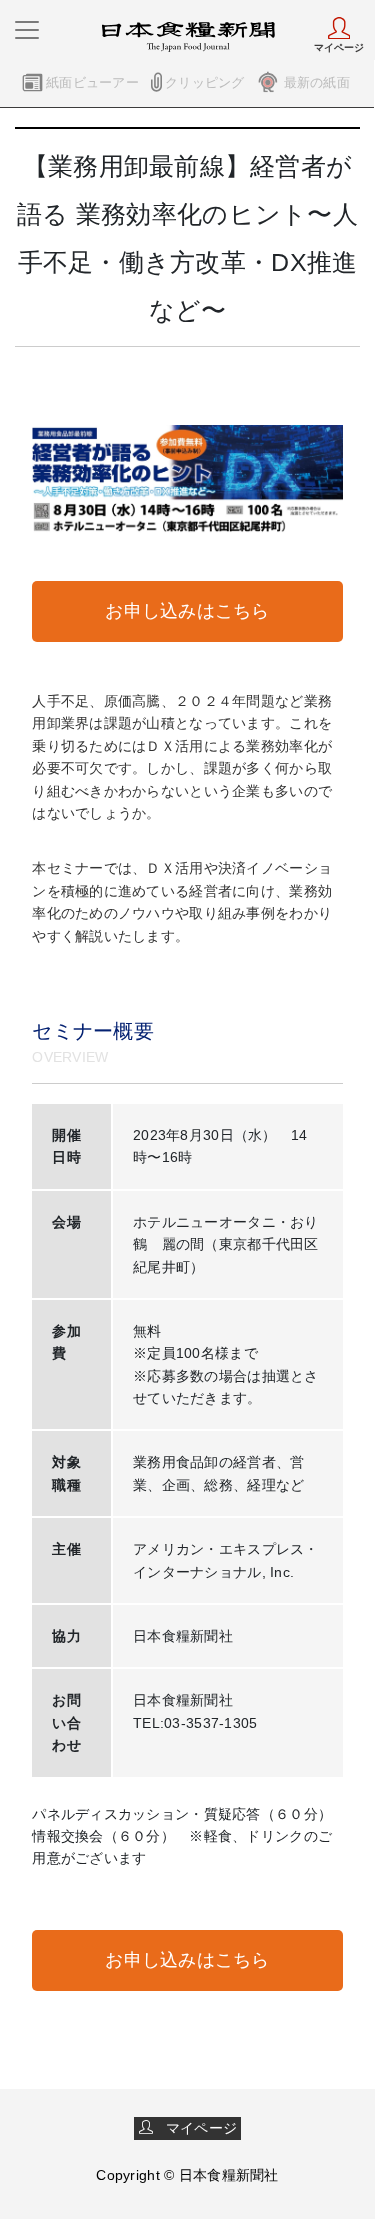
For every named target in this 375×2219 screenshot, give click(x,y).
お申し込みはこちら (187, 611)
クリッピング (205, 82)
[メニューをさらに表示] (27, 30)
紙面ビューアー (92, 82)
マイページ (195, 2128)
